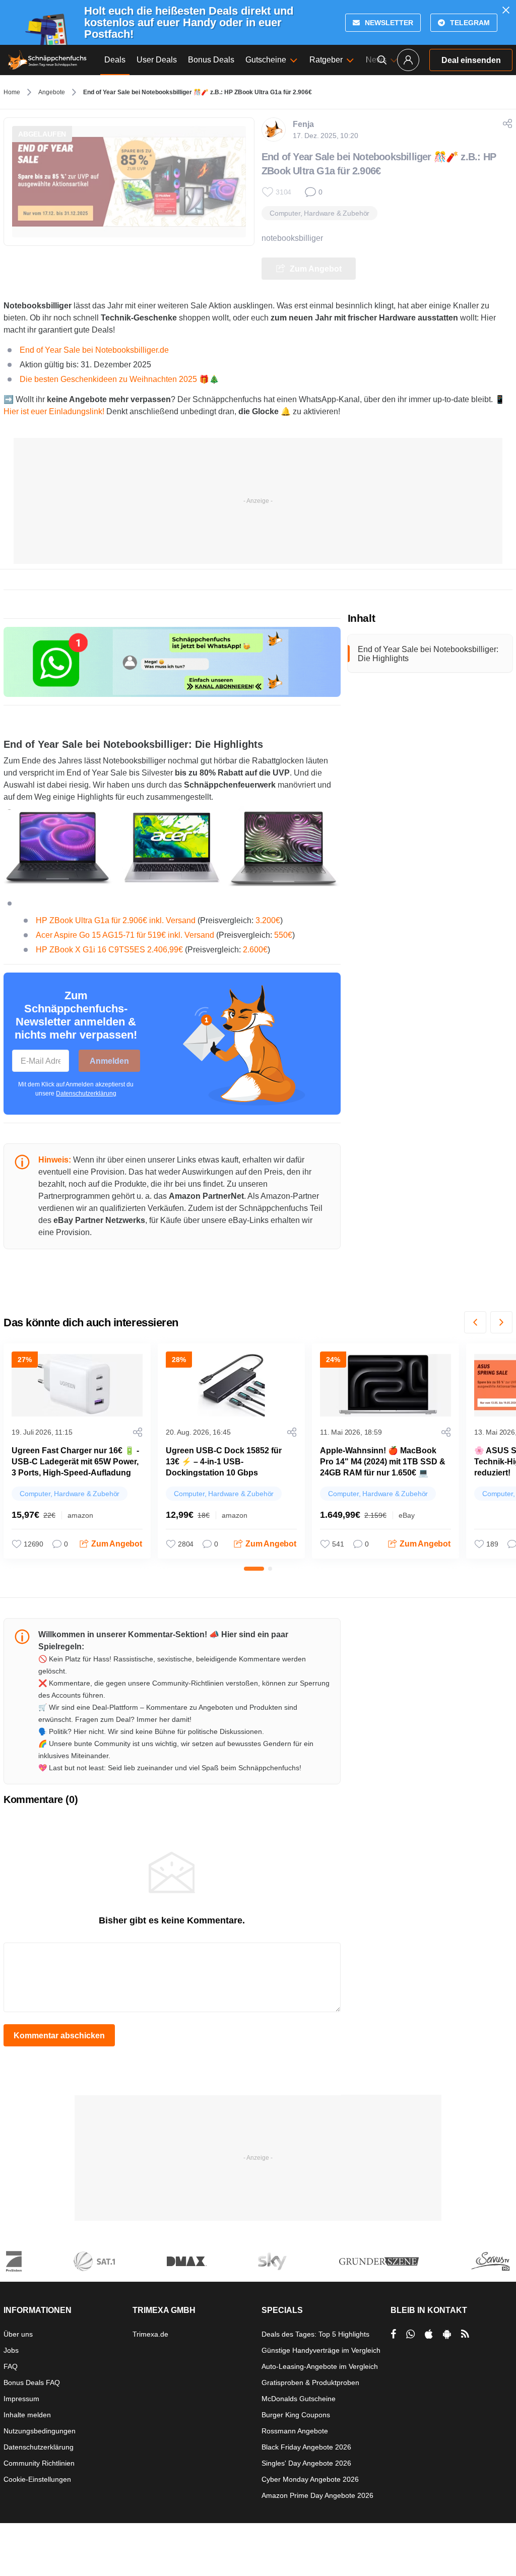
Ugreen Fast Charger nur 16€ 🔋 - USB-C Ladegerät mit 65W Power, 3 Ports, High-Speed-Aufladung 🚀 (75, 1467)
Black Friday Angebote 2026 (306, 2447)
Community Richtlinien (39, 2463)
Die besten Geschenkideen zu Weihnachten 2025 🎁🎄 (119, 379)
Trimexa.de (150, 2334)
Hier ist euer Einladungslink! (54, 411)
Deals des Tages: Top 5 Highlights (315, 2334)
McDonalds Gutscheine (299, 2399)
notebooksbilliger (292, 238)
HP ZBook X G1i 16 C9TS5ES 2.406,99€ (109, 950)
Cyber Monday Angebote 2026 (310, 2479)
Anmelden (109, 1061)
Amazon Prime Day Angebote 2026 (317, 2495)
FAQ (11, 2366)
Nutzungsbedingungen (40, 2431)
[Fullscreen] (172, 847)
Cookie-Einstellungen (37, 2479)
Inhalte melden (27, 2415)
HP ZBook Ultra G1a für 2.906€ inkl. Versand (116, 920)
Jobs (11, 2350)
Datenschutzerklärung (86, 1093)
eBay (407, 1515)
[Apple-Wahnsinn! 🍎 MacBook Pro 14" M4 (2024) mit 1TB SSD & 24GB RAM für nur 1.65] (385, 1385)
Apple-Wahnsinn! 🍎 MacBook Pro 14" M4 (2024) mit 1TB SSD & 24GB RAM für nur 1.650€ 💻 (383, 1462)
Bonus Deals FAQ (32, 2382)
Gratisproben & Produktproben (310, 2382)
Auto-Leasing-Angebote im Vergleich (320, 2366)
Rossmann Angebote (295, 2431)
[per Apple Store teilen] (429, 2334)
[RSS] (465, 2334)
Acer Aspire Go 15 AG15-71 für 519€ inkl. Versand (125, 935)
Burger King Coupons (296, 2415)
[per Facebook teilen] (393, 2334)
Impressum (21, 2399)
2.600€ (254, 950)
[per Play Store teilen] (447, 2334)
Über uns (18, 2334)
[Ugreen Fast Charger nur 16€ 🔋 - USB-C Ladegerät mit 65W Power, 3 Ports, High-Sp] (77, 1385)
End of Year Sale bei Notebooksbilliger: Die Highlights (428, 654)
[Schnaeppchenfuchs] (47, 60)
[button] (475, 1322)
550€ (283, 935)
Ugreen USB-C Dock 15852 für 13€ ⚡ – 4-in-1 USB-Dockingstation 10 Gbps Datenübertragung (224, 1467)
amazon (80, 1515)
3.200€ (268, 920)
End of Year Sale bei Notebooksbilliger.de (94, 350)
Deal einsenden (471, 60)
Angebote (52, 92)
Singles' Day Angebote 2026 (306, 2463)
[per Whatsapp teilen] (410, 2334)
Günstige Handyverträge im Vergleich (321, 2350)
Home (12, 92)
